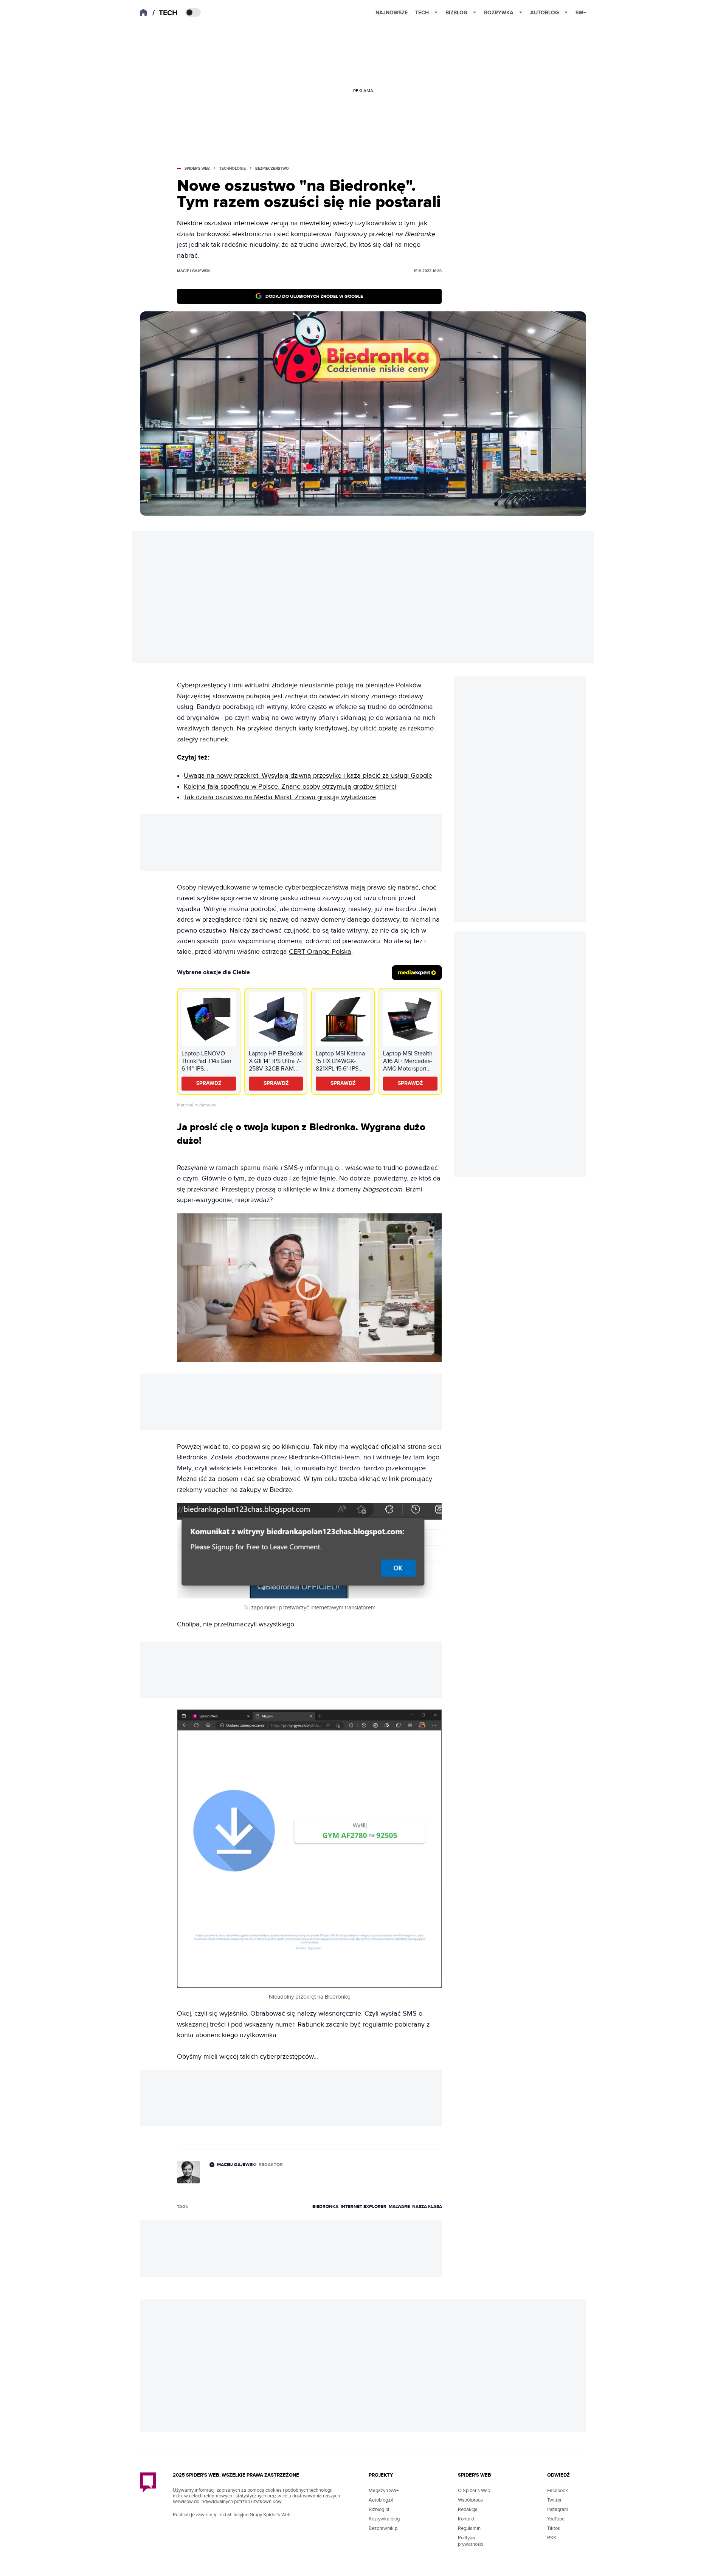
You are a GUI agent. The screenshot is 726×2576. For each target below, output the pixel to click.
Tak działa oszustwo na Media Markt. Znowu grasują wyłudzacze (280, 797)
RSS (552, 2538)
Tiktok (554, 2528)
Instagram (558, 2509)
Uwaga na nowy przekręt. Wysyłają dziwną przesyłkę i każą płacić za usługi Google (308, 776)
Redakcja (468, 2509)
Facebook (558, 2491)
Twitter (554, 2500)
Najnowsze (392, 13)
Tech (422, 13)
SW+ (581, 13)
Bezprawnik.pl (384, 2528)
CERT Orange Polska (320, 952)
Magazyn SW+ (384, 2491)
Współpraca (470, 2500)
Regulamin (469, 2528)
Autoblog (544, 13)
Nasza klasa (427, 2207)
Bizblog (456, 13)
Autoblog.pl (381, 2500)
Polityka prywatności (471, 2541)
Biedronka (325, 2207)
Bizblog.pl (379, 2509)
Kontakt (466, 2519)
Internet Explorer (364, 2207)
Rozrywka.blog (384, 2519)
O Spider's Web (474, 2491)
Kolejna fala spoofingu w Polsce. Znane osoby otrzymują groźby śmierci (290, 787)
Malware (399, 2207)
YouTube (556, 2519)
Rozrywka (499, 13)
